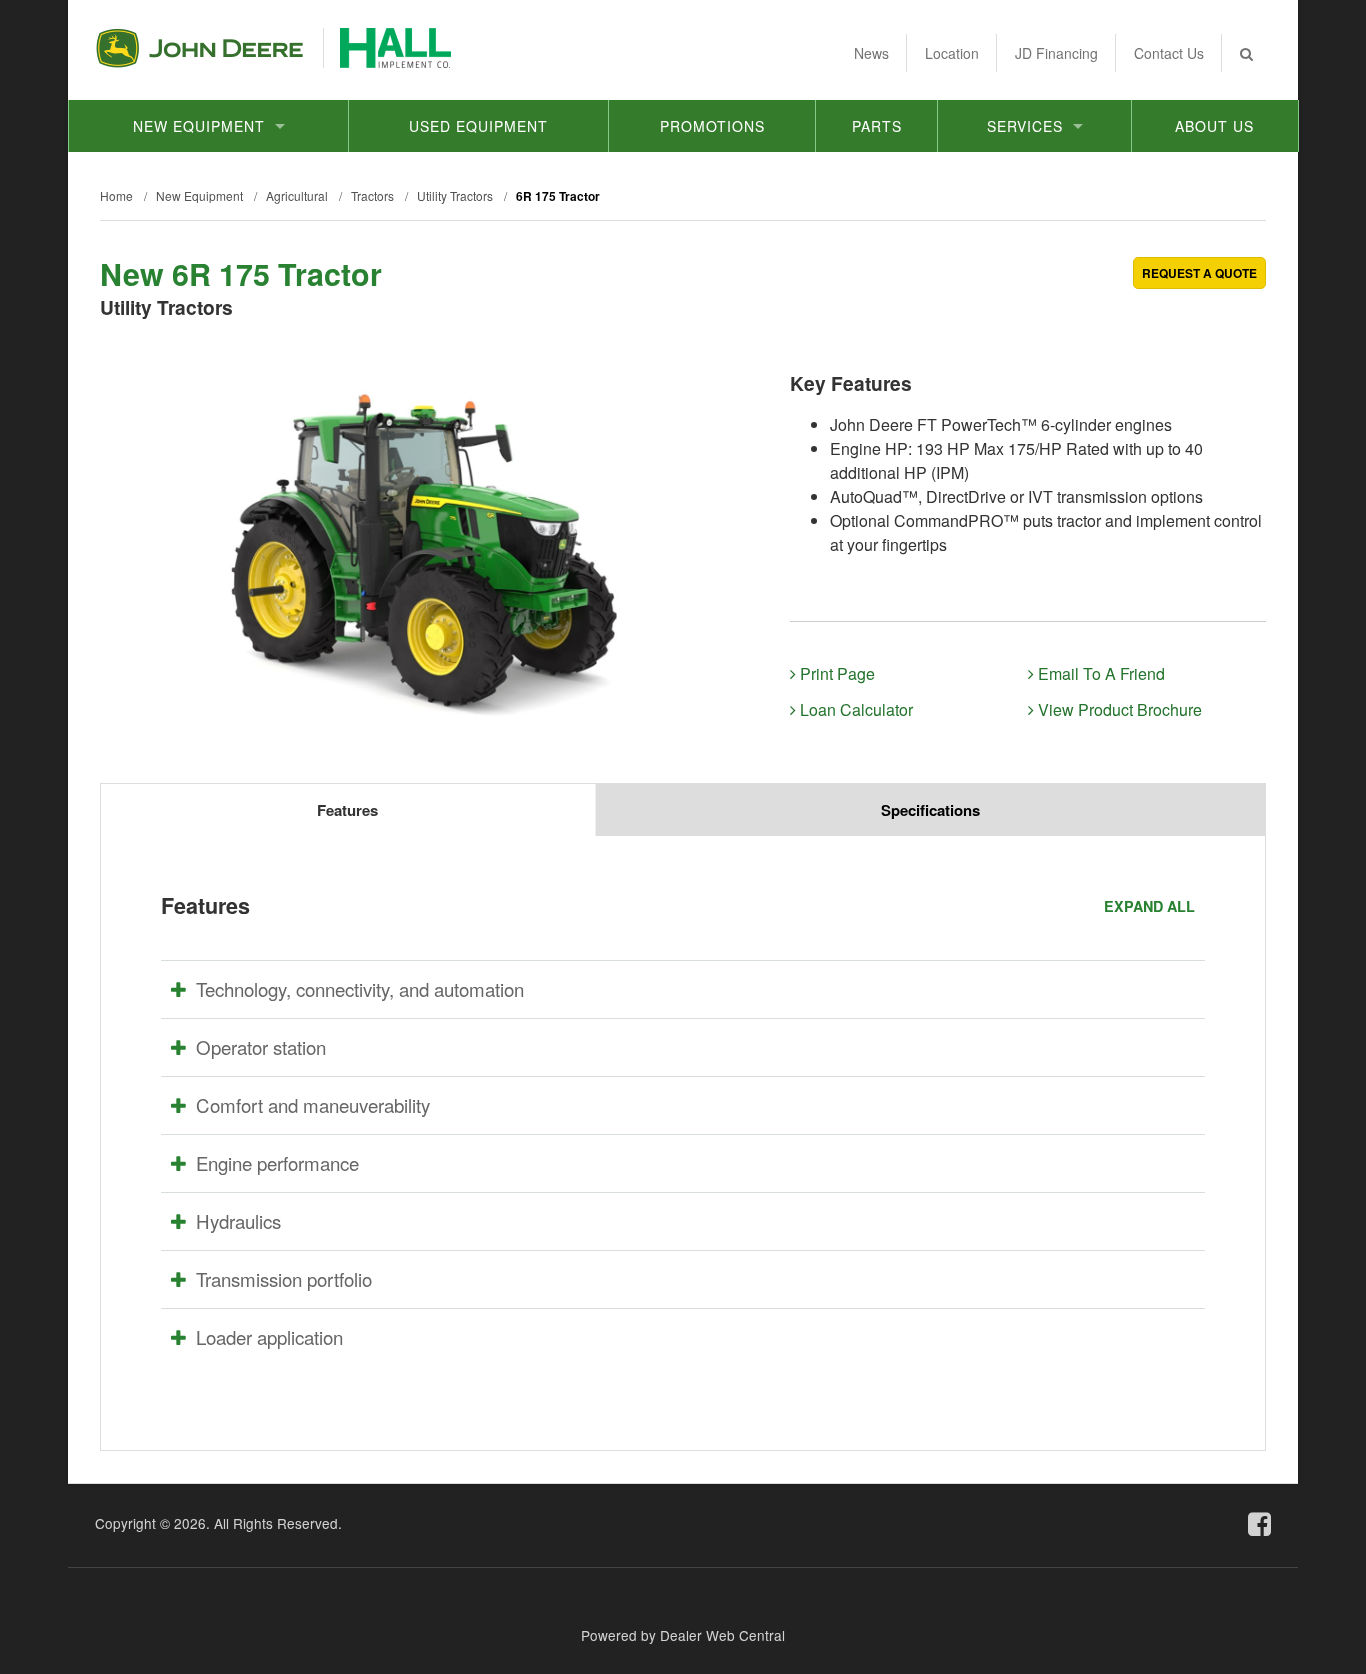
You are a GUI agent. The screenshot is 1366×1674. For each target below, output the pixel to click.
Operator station (261, 1047)
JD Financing (1056, 53)
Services (1025, 126)
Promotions (712, 126)
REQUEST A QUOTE (1199, 273)
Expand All (1149, 906)
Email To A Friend (1099, 673)
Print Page (835, 673)
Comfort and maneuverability (313, 1105)
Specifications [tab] (930, 810)
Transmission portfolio (284, 1279)
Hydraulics (238, 1221)
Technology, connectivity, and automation (360, 989)
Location (952, 53)
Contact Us (1169, 53)
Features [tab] (347, 810)
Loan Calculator (854, 709)
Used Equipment (478, 126)
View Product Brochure (1118, 709)
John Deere (199, 48)
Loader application (269, 1337)
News (871, 53)
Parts (877, 126)
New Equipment (199, 126)
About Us (1214, 126)
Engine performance (277, 1163)
